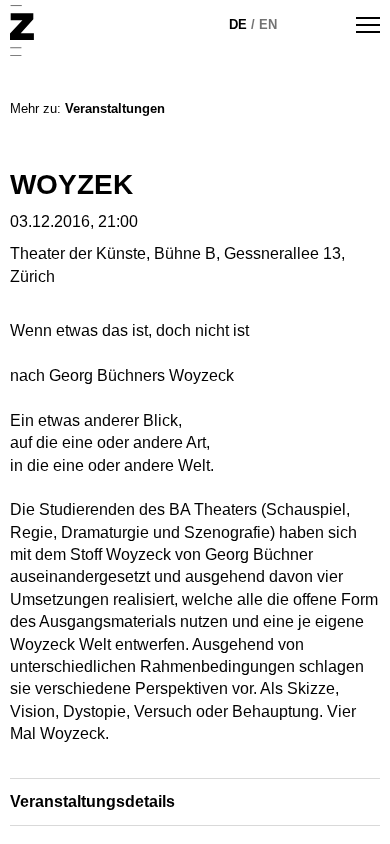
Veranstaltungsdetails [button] (92, 801)
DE (238, 24)
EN (268, 24)
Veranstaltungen (115, 108)
